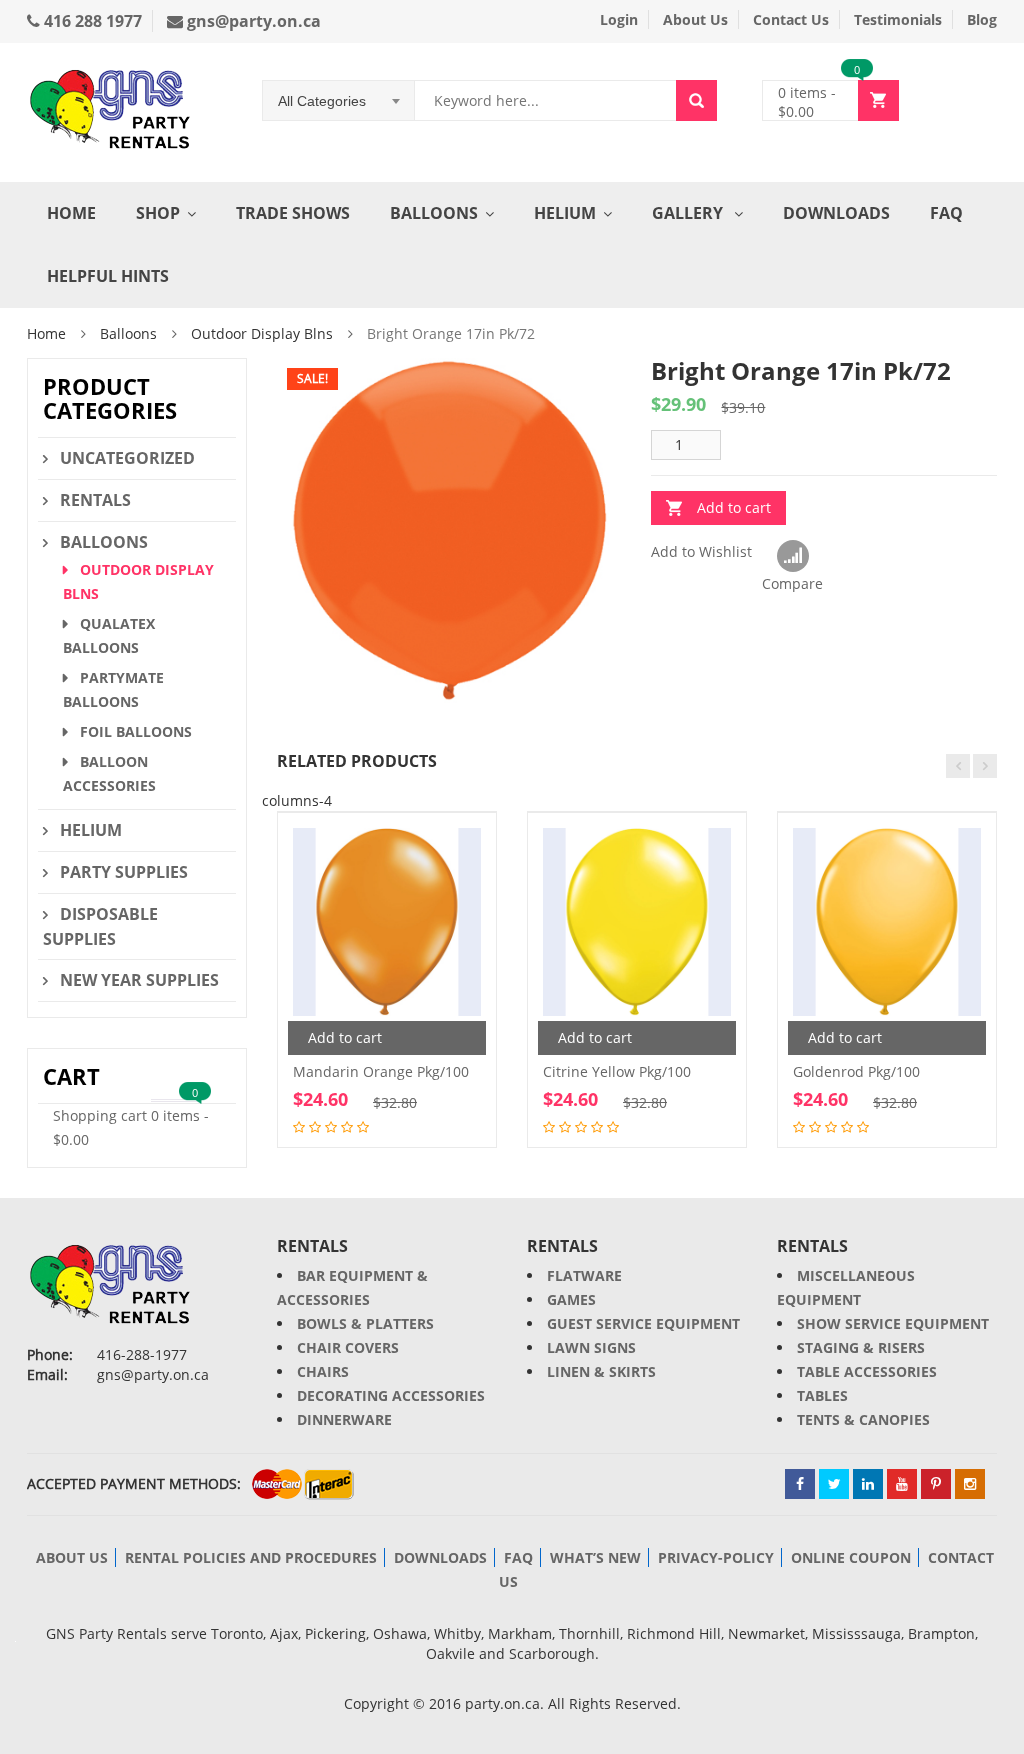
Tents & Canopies (863, 1419)
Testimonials (898, 19)
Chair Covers (348, 1347)
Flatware (584, 1275)
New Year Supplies (139, 980)
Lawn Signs (591, 1347)
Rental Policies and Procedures (251, 1557)
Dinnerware (344, 1419)
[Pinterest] (936, 1484)
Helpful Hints (108, 276)
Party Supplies (124, 872)
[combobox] (339, 101)
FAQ (946, 213)
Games (571, 1299)
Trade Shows (293, 213)
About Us (695, 19)
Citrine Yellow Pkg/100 (617, 1071)
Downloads (836, 213)
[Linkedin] (868, 1484)
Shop (158, 213)
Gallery (689, 213)
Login (619, 19)
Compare (792, 557)
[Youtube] (902, 1484)
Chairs (323, 1371)
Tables (822, 1395)
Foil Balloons (136, 731)
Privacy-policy (716, 1557)
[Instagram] (970, 1484)
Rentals (95, 500)
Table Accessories (867, 1371)
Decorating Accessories (391, 1395)
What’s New (595, 1557)
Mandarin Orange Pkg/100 (381, 1071)
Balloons (434, 213)
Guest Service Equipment (643, 1323)
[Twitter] (834, 1484)
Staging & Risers (861, 1347)
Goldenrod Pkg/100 (856, 1071)
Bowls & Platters (365, 1323)
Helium (565, 213)
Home (71, 213)
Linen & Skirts (601, 1371)
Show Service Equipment (893, 1323)
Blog (982, 19)
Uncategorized (127, 458)
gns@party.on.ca (252, 21)
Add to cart (734, 507)
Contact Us (791, 19)
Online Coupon (851, 1557)
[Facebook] (800, 1484)
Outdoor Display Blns (262, 333)
